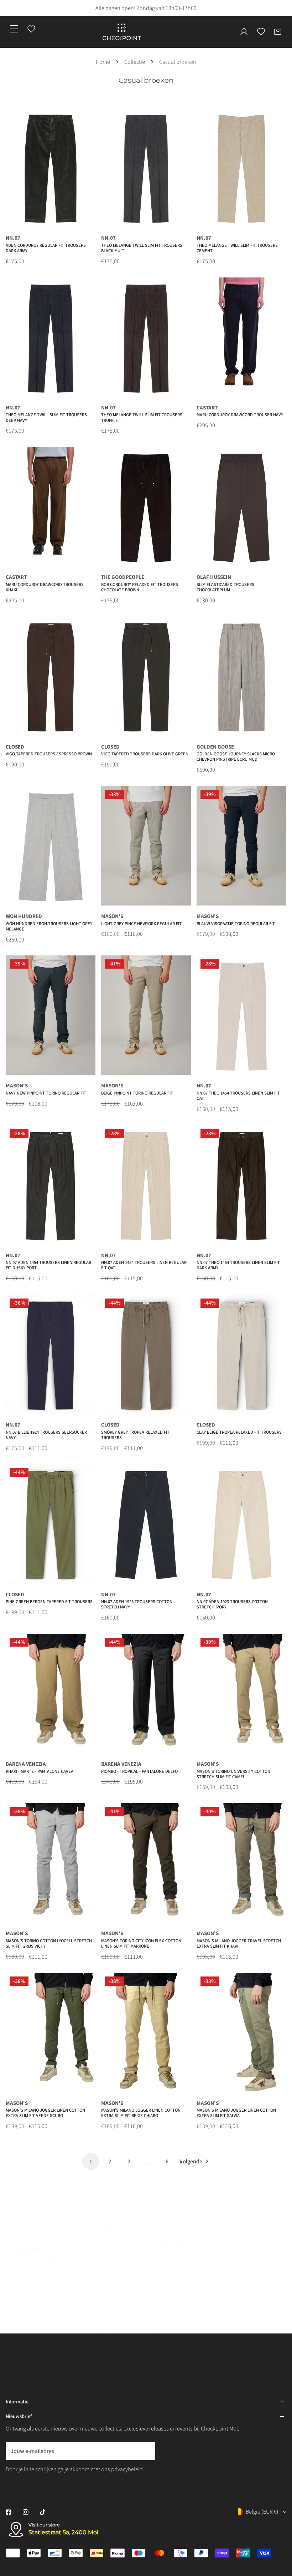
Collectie (135, 62)
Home (103, 62)
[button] (278, 32)
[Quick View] (81, 219)
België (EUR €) (262, 2512)
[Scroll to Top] (279, 2533)
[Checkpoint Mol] (122, 32)
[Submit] (146, 2451)
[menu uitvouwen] (14, 29)
